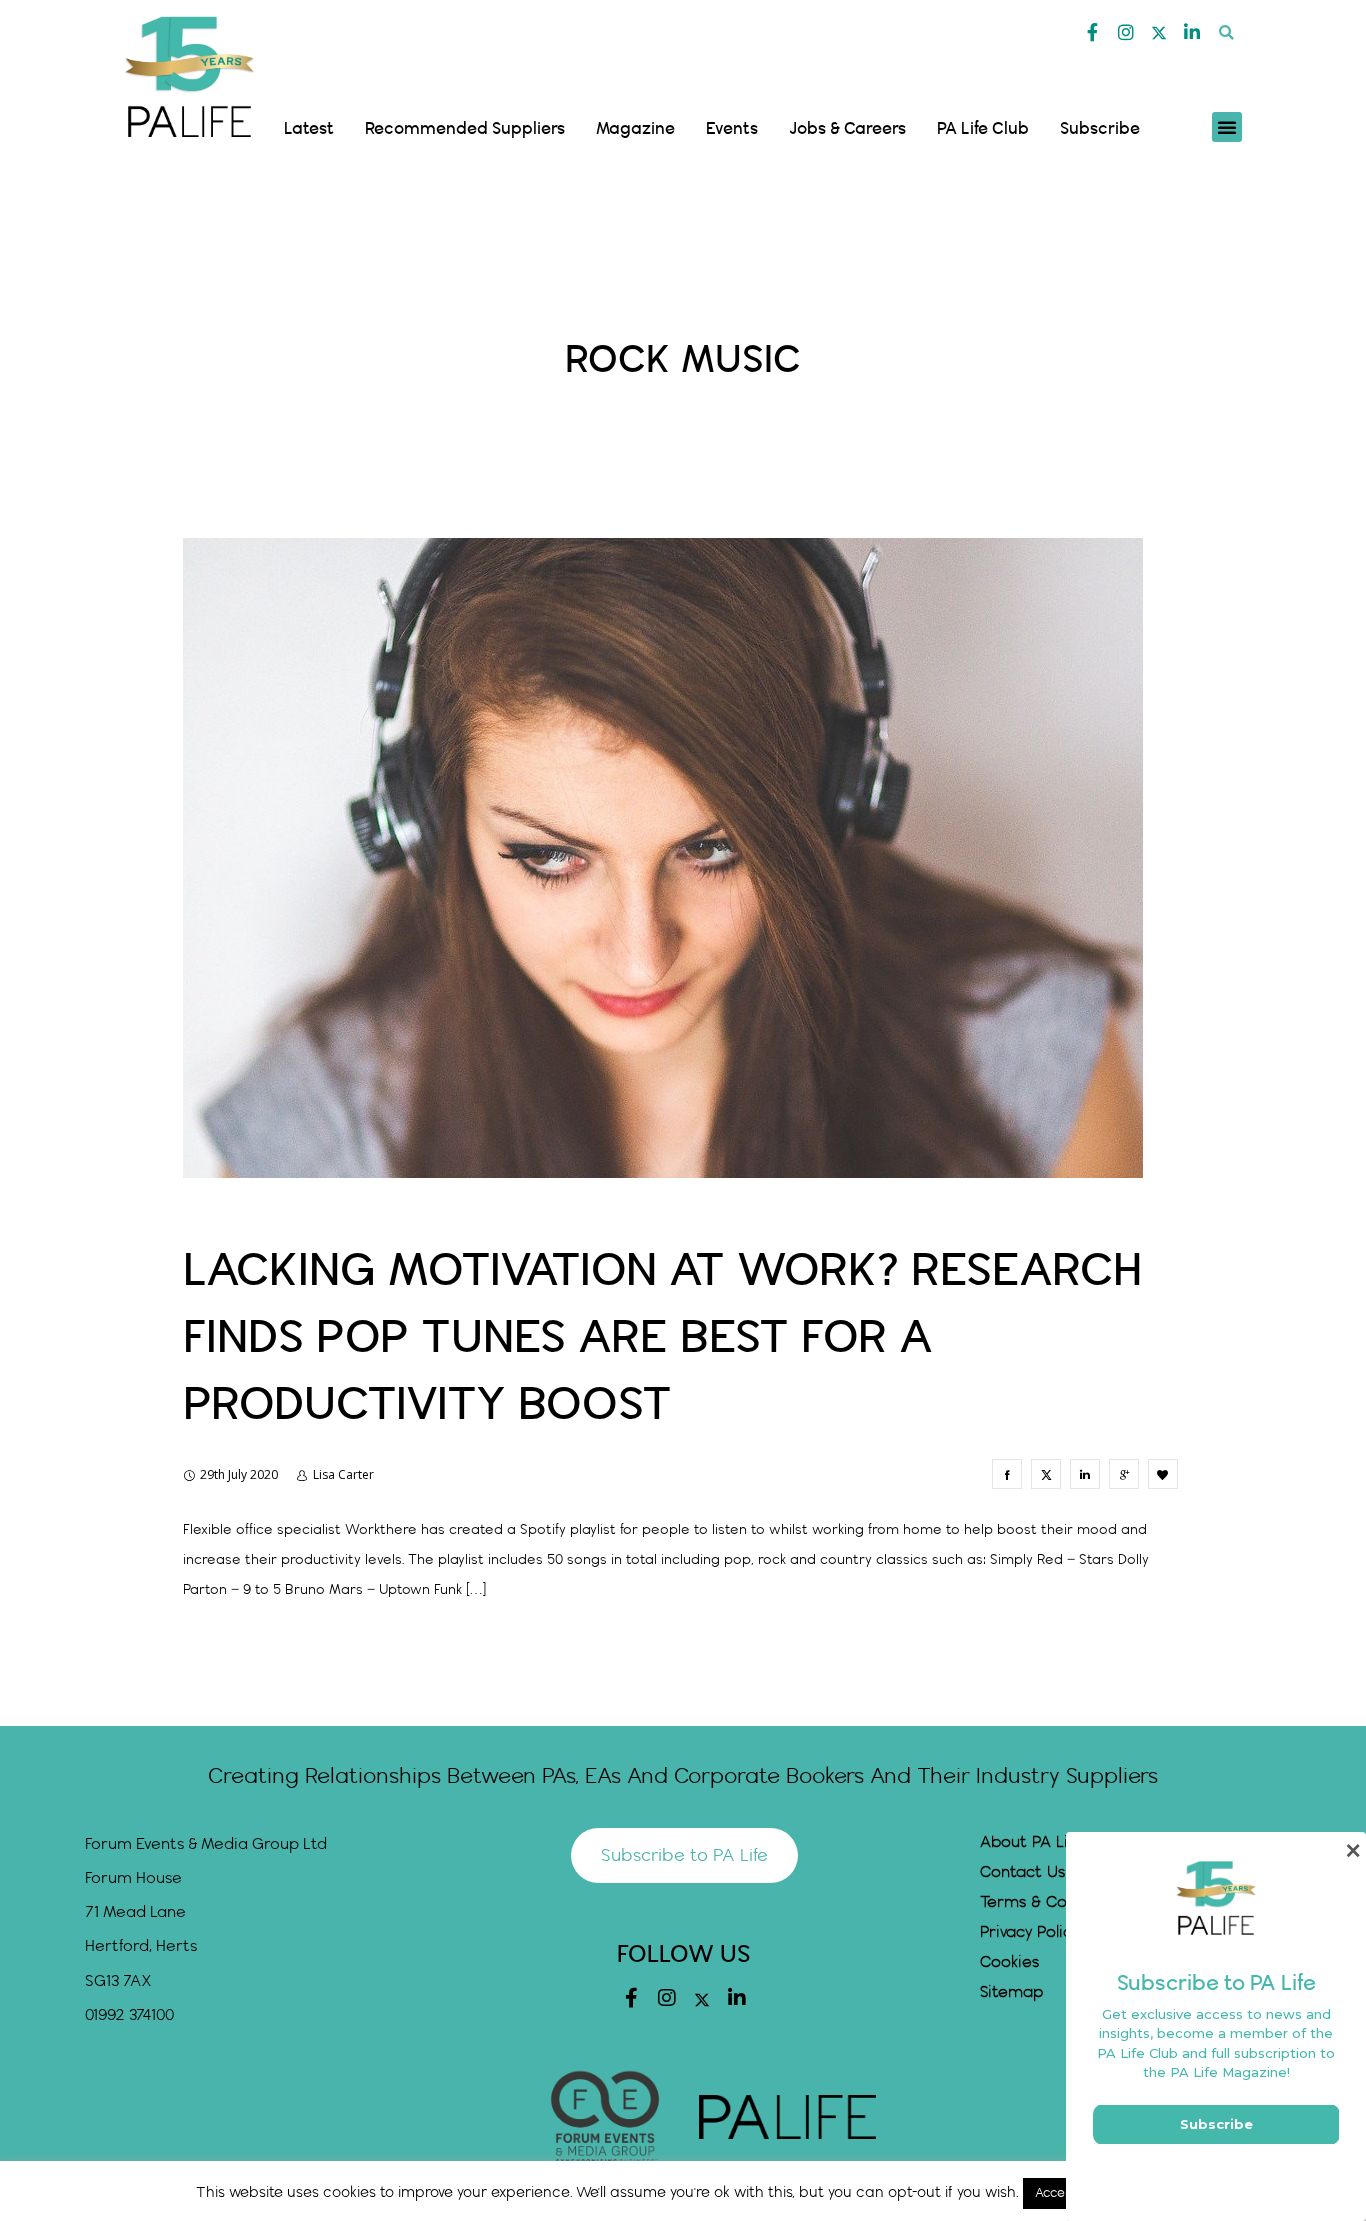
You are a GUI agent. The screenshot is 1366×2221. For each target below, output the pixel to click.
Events (732, 129)
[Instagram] (1126, 32)
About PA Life (1031, 1842)
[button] (1226, 32)
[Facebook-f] (1093, 32)
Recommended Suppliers (465, 129)
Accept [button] (1056, 2193)
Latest (309, 129)
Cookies (1009, 1962)
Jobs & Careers (847, 129)
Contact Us (1022, 1872)
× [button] (1352, 1850)
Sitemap (1011, 1992)
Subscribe (1100, 129)
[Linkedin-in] (1192, 32)
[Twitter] (1159, 33)
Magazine (635, 129)
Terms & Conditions (1053, 1902)
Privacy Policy (1029, 1932)
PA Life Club (983, 129)
